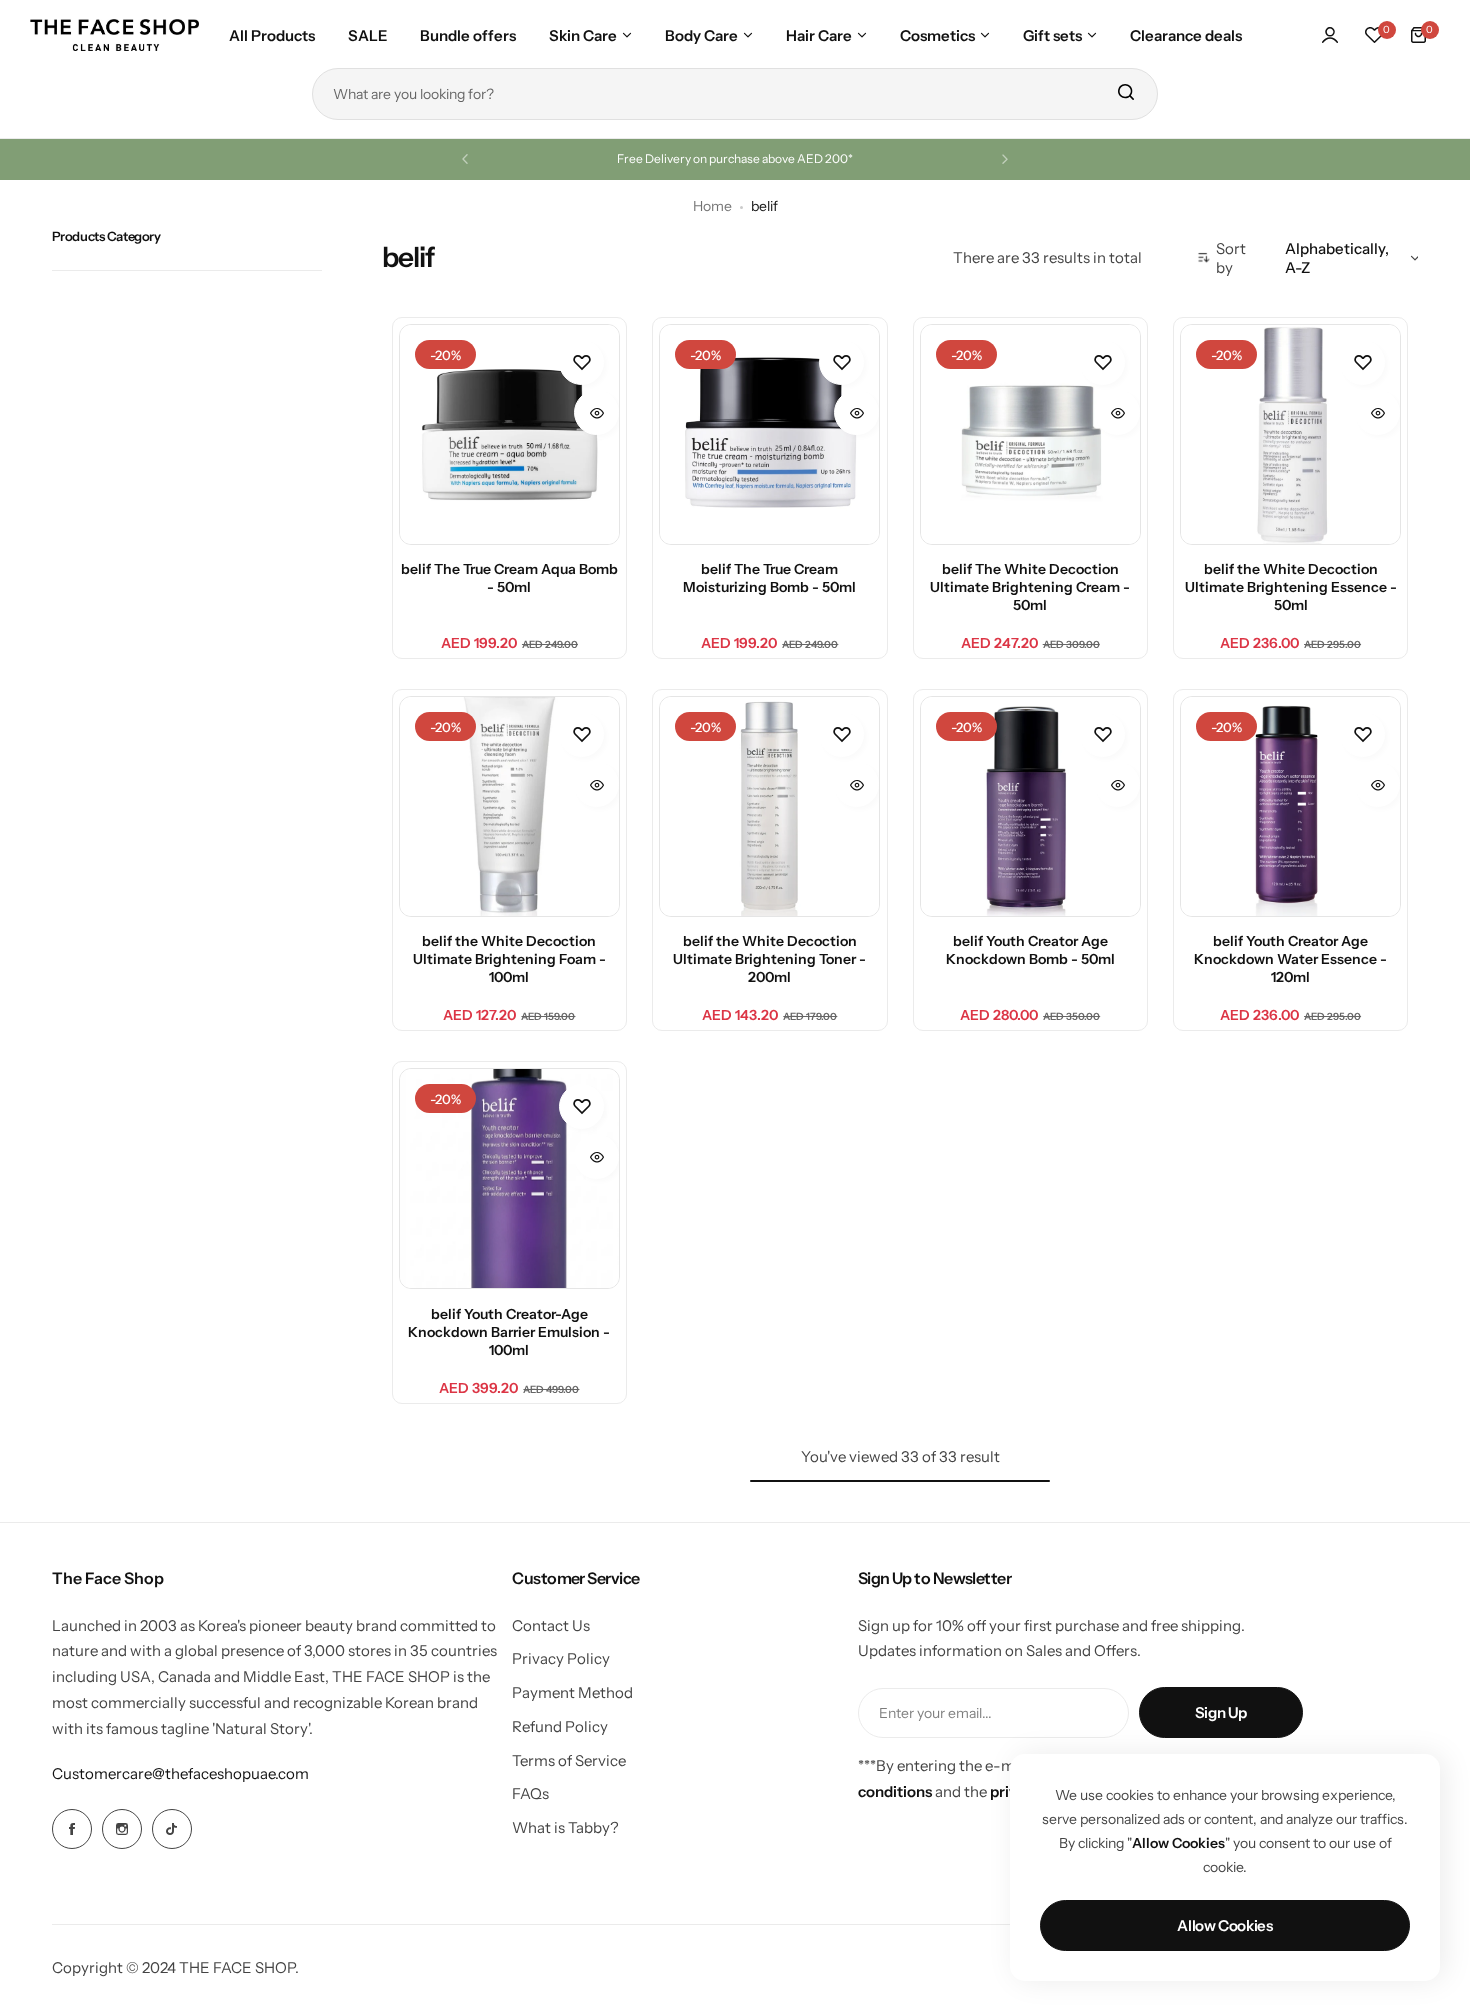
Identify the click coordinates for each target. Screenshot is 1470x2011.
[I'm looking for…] (1125, 94)
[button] (465, 159)
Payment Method (572, 1692)
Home (712, 206)
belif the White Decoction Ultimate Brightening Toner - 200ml (769, 959)
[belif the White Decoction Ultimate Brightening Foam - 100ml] (509, 806)
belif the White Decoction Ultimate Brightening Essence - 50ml (1291, 587)
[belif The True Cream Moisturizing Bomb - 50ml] (769, 434)
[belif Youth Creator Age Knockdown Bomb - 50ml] (1030, 806)
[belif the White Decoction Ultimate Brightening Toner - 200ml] (769, 806)
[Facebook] (72, 1829)
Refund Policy (560, 1726)
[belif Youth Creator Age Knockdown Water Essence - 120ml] (1290, 806)
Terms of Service (569, 1760)
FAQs (530, 1793)
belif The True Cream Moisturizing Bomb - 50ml (769, 578)
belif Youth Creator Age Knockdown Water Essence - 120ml (1290, 959)
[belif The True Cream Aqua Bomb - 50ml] (509, 434)
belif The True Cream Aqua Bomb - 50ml (509, 578)
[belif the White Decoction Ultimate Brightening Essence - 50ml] (1290, 434)
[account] (1330, 35)
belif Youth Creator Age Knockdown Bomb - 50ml (1030, 950)
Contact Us (551, 1625)
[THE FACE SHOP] (114, 35)
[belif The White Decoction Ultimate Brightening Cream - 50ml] (1030, 434)
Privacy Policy (561, 1658)
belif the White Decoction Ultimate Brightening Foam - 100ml (509, 959)
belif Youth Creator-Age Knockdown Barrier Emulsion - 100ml (509, 1332)
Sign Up (1221, 1712)
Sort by (1231, 258)
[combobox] (735, 94)
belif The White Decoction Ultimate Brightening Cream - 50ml (1030, 587)
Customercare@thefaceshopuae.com (180, 1773)
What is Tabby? (565, 1827)
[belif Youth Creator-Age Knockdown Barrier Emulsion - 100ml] (509, 1178)
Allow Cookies (1224, 1925)
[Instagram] (122, 1829)
